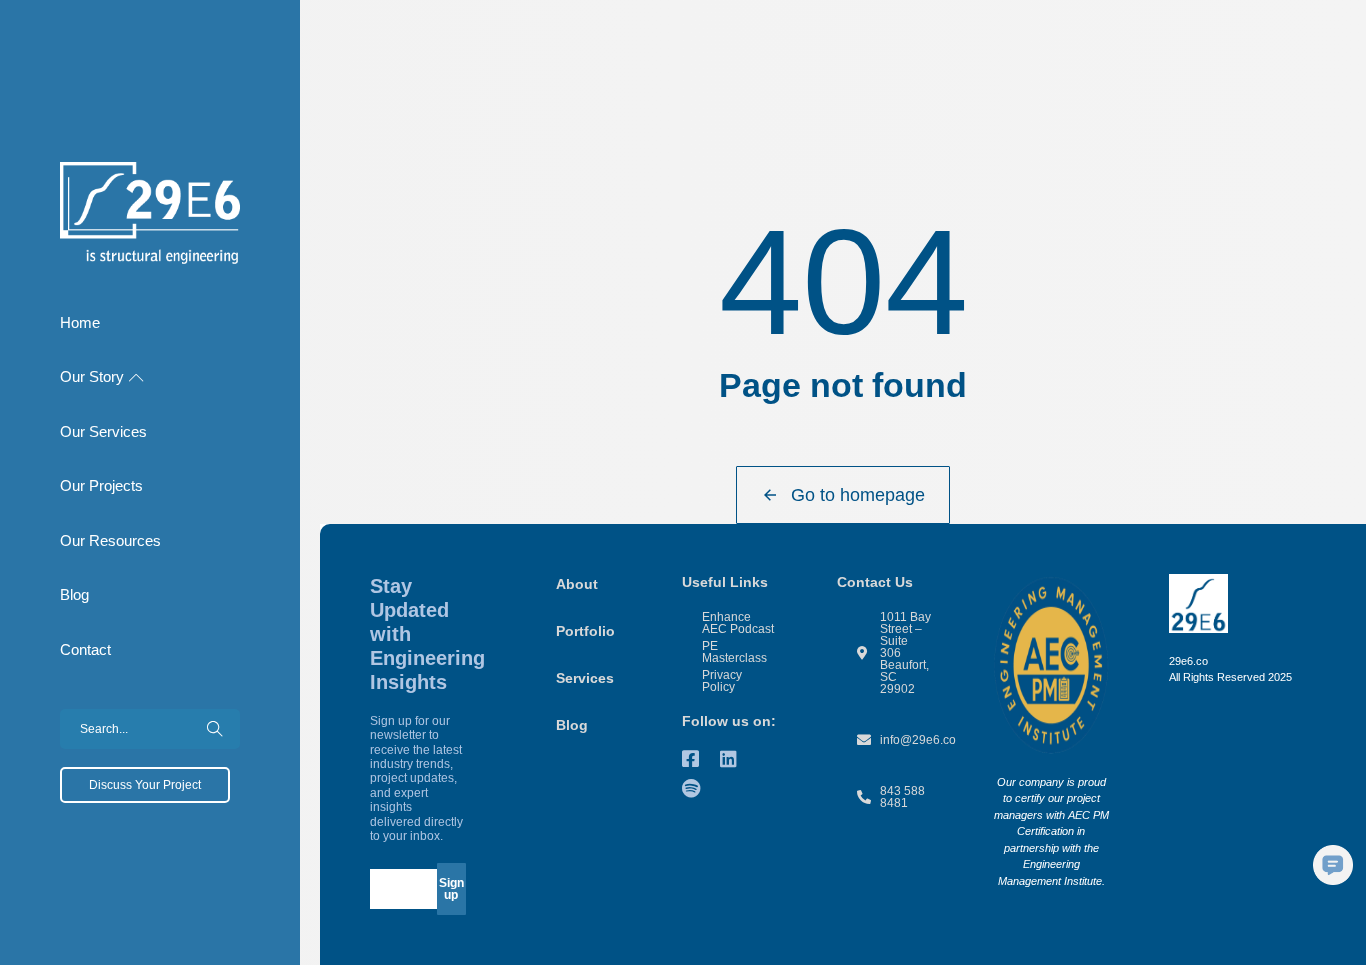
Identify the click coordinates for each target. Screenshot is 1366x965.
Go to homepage (858, 495)
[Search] (215, 729)
